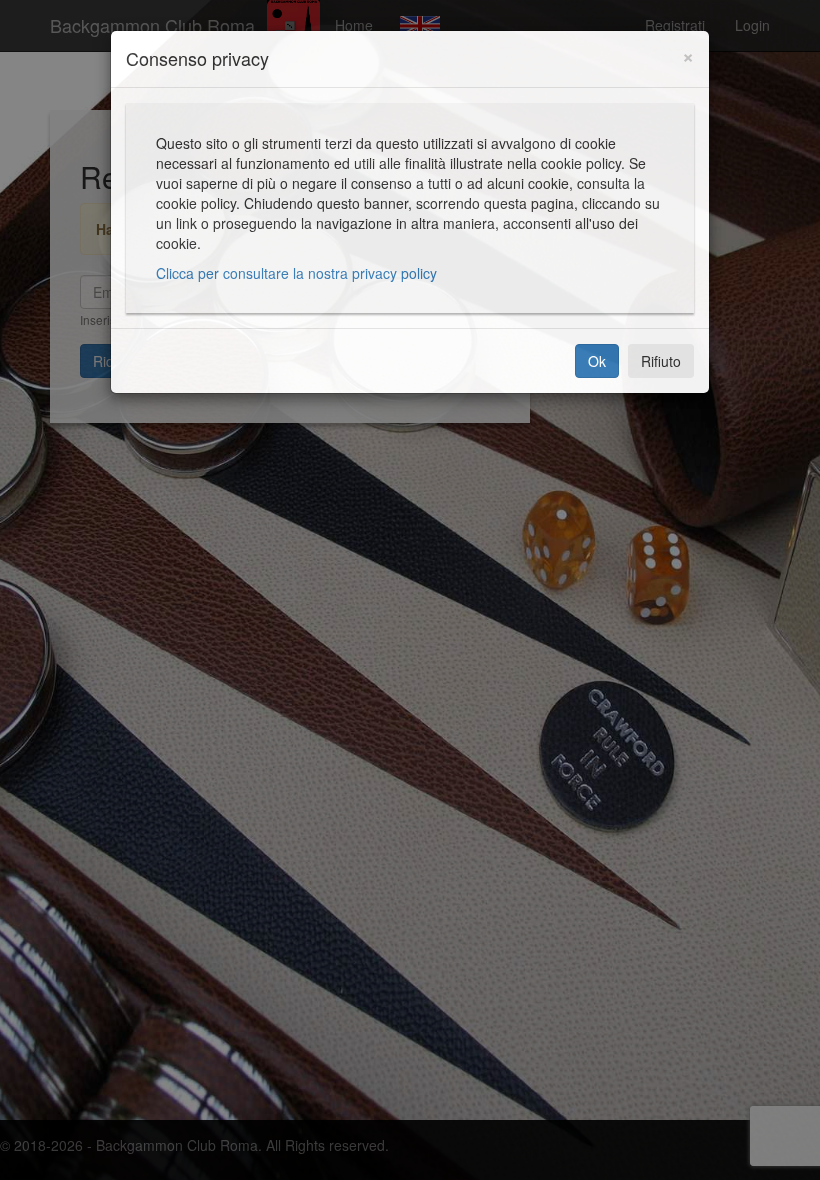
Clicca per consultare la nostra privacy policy (296, 273)
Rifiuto (661, 361)
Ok (597, 361)
